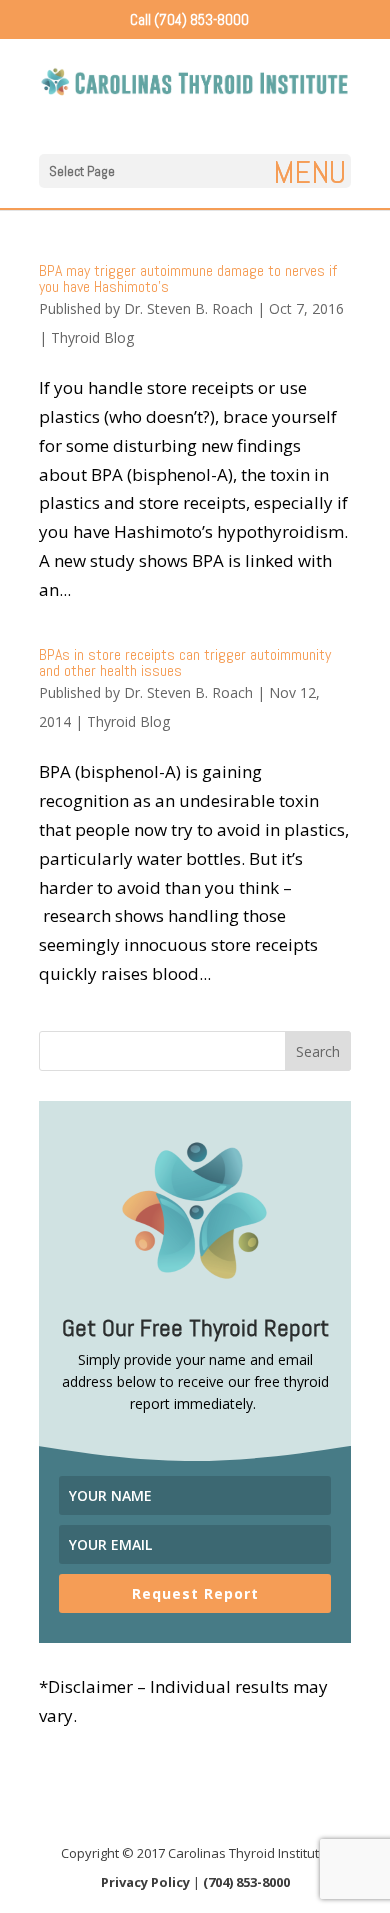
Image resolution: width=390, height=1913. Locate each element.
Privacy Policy (145, 1882)
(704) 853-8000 (246, 1882)
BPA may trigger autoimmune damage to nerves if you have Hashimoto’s (188, 278)
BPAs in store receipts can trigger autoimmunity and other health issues (185, 662)
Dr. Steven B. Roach (188, 308)
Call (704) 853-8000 (189, 19)
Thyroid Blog (92, 337)
